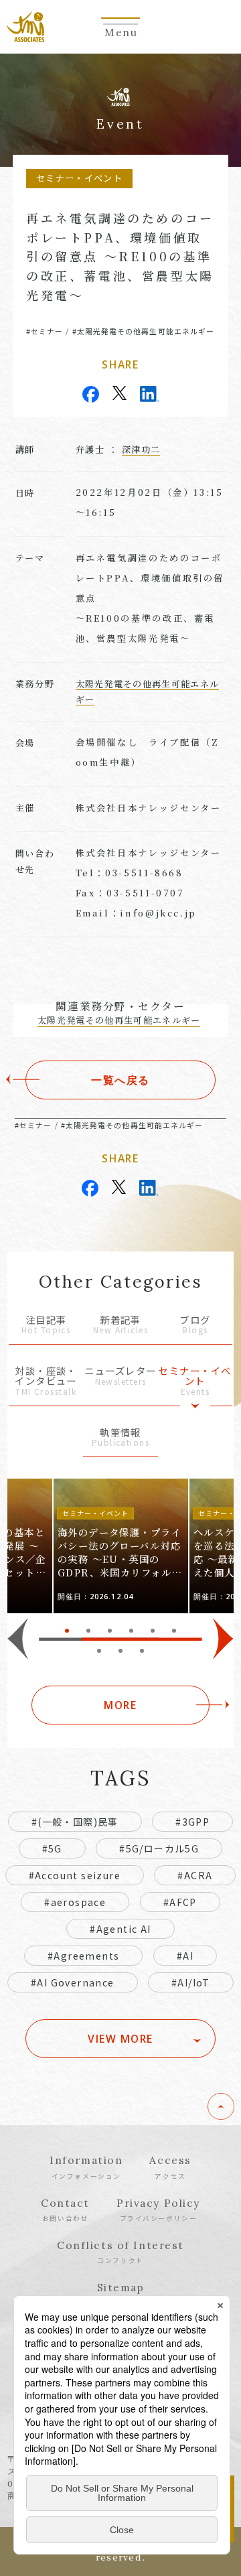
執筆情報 (120, 1438)
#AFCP (180, 1902)
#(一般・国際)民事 (75, 1822)
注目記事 (46, 1326)
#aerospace (75, 1902)
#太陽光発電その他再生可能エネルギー (143, 331)
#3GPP (192, 1822)
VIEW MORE (120, 2039)
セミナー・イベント (195, 1381)
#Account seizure (75, 1875)
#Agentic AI (120, 1929)
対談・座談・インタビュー (46, 1381)
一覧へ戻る (120, 1080)
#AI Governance (73, 1982)
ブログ (195, 1326)
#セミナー (45, 331)
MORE (120, 1705)
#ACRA (195, 1875)
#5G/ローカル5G (159, 1848)
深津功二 (141, 449)
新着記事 (120, 1326)
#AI (185, 1956)
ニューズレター (120, 1376)
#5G (52, 1848)
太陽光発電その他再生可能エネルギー (119, 1020)
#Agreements (83, 1956)
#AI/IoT (191, 1982)
